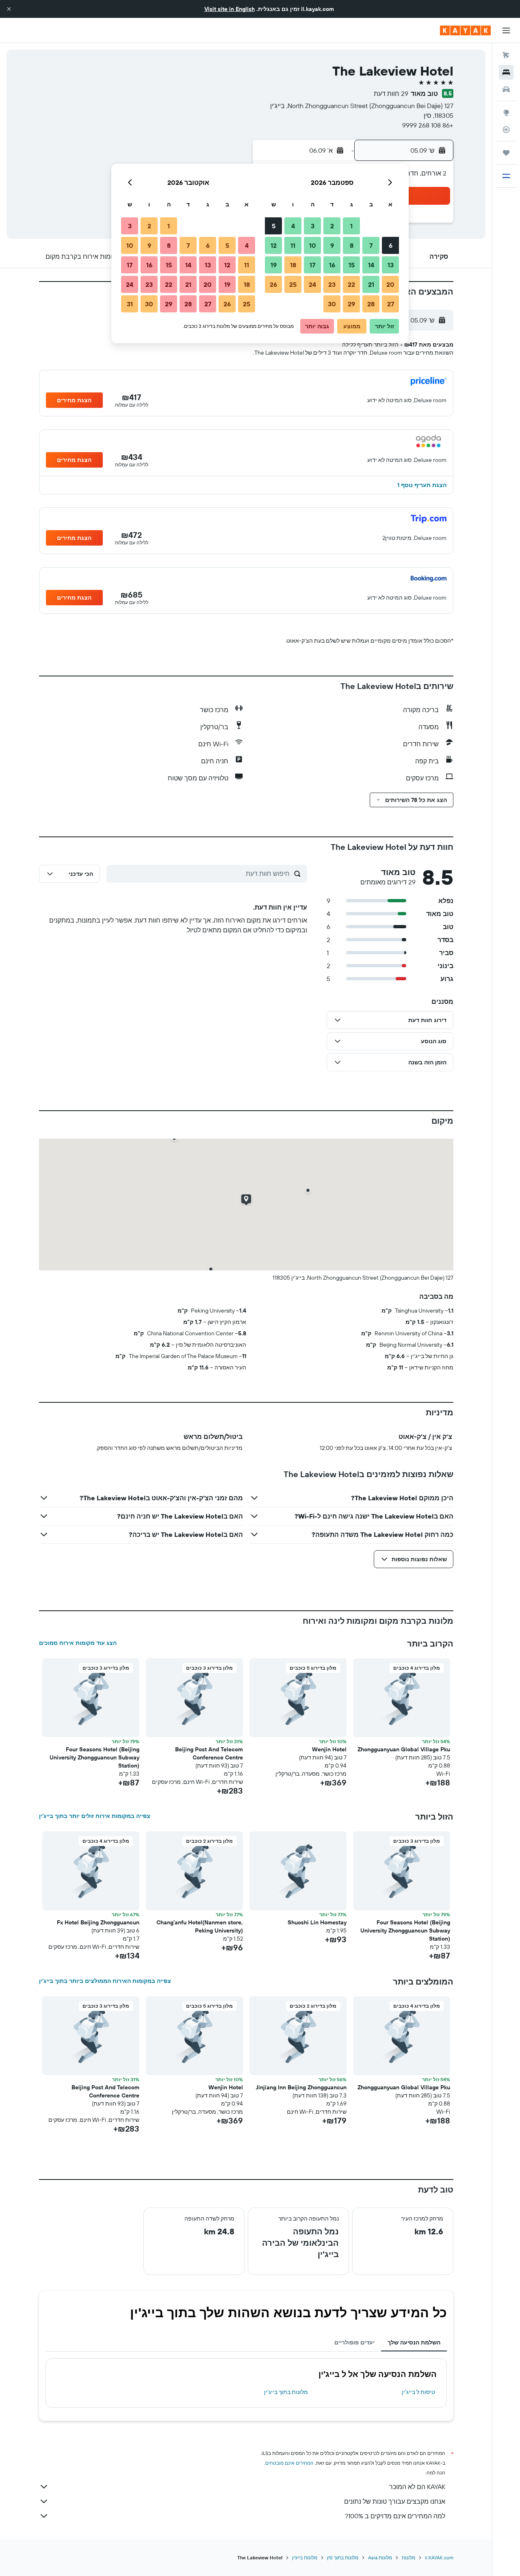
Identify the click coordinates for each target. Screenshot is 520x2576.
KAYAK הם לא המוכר (417, 2487)
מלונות (408, 2558)
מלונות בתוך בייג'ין (286, 2392)
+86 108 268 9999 (428, 125)
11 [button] (293, 245)
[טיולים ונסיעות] (506, 153)
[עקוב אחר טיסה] (506, 130)
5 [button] (274, 226)
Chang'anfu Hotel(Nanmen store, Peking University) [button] (200, 1926)
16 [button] (332, 265)
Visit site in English (230, 9)
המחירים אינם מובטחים (289, 2463)
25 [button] (293, 284)
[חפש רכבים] (506, 89)
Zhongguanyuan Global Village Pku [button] (404, 1749)
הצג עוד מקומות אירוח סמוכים (78, 1643)
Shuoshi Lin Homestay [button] (317, 1922)
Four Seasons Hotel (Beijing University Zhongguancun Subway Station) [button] (94, 1757)
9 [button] (332, 245)
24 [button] (312, 284)
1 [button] (351, 226)
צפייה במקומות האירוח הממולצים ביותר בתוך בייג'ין (105, 1981)
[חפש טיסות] (506, 55)
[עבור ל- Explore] (506, 113)
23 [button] (332, 284)
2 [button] (332, 226)
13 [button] (391, 265)
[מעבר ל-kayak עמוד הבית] (465, 30)
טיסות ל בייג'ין (418, 2392)
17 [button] (312, 265)
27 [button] (391, 304)
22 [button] (351, 284)
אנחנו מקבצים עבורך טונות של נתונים (395, 2501)
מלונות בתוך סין (343, 2558)
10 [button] (313, 245)
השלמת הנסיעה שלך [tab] (414, 2342)
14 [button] (371, 265)
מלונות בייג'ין (305, 2558)
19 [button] (274, 265)
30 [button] (332, 304)
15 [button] (352, 265)
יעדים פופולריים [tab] (354, 2342)
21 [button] (371, 284)
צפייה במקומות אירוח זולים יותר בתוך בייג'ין (95, 1816)
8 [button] (352, 245)
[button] (9, 9)
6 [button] (391, 245)
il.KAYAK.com (439, 2558)
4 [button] (293, 226)
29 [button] (351, 304)
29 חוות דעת (391, 93)
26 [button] (273, 284)
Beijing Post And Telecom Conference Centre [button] (209, 1753)
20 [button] (390, 284)
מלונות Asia (380, 2558)
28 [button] (371, 304)
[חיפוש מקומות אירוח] (506, 72)
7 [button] (371, 245)
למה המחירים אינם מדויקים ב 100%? (395, 2516)
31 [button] (130, 304)
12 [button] (274, 245)
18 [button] (293, 265)
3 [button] (313, 226)
